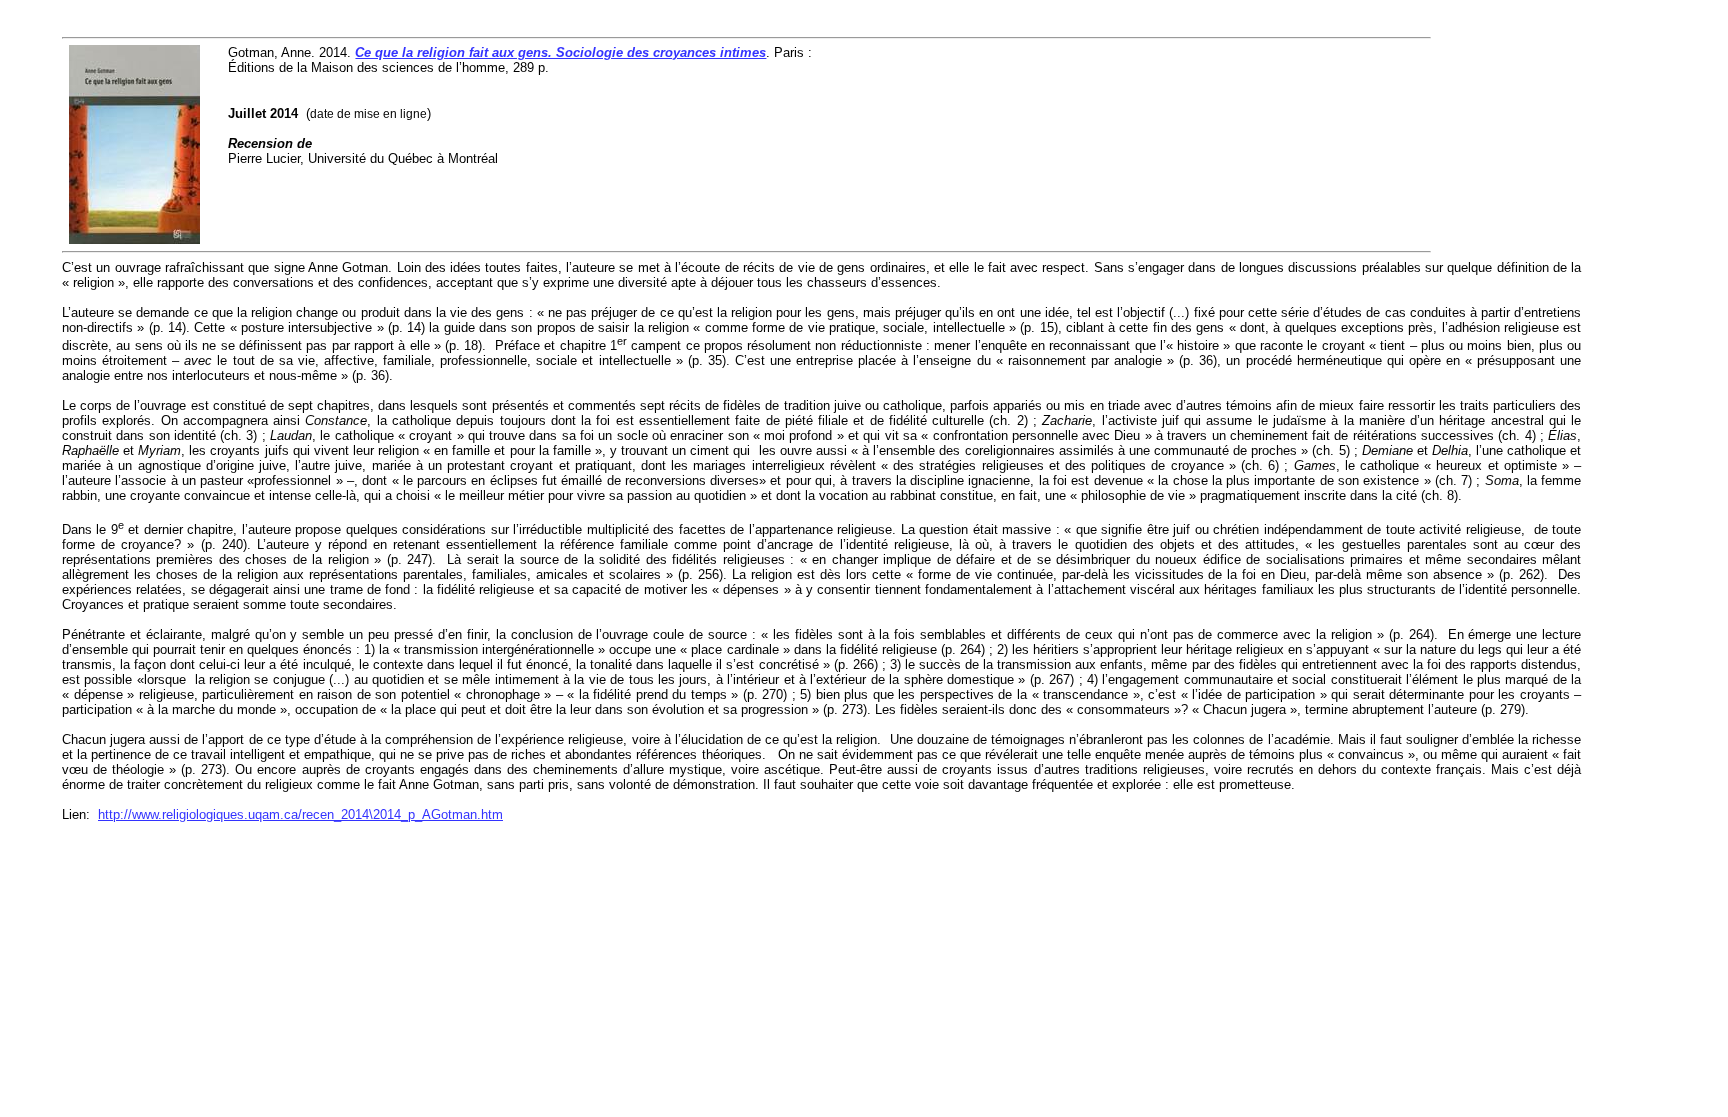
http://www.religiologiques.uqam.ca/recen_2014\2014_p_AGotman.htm (300, 814)
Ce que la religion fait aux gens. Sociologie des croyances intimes (560, 52)
